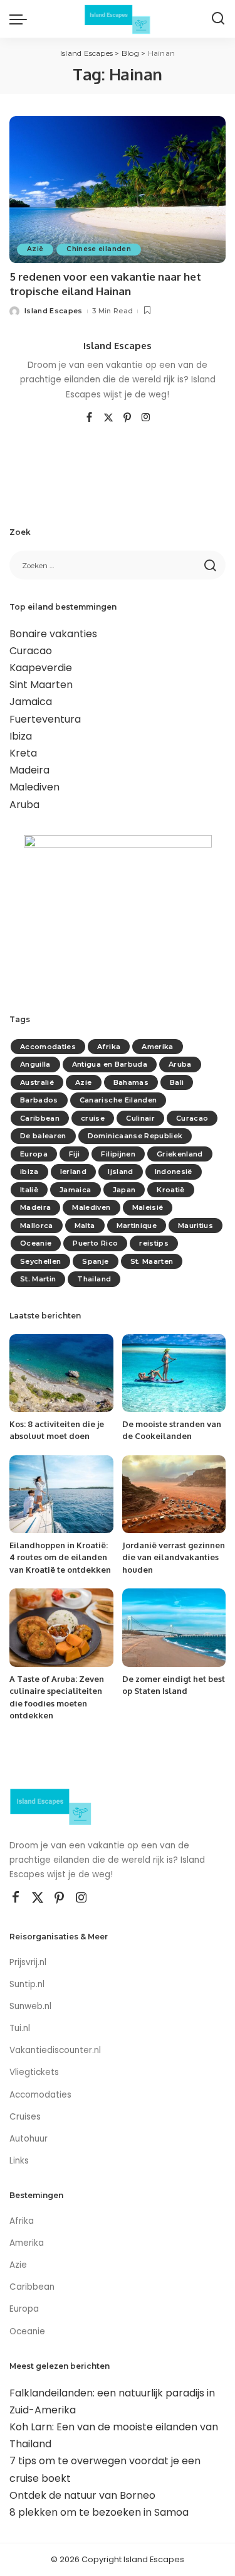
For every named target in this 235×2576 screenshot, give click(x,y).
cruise (93, 1118)
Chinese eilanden (99, 249)
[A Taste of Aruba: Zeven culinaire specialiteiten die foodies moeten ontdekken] (61, 1627)
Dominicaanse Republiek (135, 1136)
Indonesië (174, 1172)
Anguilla (35, 1064)
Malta (85, 1226)
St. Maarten (152, 1261)
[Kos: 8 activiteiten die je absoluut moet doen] (61, 1373)
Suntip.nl (27, 1984)
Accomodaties (48, 1047)
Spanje (95, 1261)
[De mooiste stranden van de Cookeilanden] (174, 1373)
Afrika (109, 1047)
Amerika (157, 1047)
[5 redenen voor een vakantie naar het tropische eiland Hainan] (118, 189)
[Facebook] (89, 418)
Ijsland (120, 1172)
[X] (108, 418)
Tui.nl (20, 2028)
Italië (29, 1190)
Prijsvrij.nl (28, 1962)
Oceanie (36, 1243)
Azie (83, 1082)
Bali (177, 1082)
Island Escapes (54, 311)
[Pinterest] (127, 418)
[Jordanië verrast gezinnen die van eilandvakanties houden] (174, 1494)
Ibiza (21, 736)
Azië (35, 249)
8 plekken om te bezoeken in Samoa (99, 2512)
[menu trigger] (21, 19)
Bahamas (131, 1082)
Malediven (34, 787)
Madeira (29, 770)
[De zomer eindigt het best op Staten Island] (174, 1627)
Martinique (137, 1226)
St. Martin (38, 1279)
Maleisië (148, 1207)
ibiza (29, 1172)
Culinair (140, 1118)
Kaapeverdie (41, 668)
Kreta (23, 753)
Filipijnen (118, 1154)
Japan (124, 1190)
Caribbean (40, 1118)
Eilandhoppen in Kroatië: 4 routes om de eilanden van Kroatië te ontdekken (60, 1557)
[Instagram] (146, 418)
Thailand (94, 1279)
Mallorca (37, 1226)
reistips (154, 1243)
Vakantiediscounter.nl (55, 2050)
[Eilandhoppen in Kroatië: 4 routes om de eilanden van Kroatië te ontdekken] (61, 1494)
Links (19, 2161)
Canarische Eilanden (118, 1100)
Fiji (74, 1154)
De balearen (43, 1136)
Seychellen (40, 1261)
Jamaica (31, 702)
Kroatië (170, 1190)
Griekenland (180, 1154)
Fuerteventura (45, 719)
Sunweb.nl (30, 2006)
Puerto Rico (95, 1243)
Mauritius (196, 1226)
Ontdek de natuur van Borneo (82, 2495)
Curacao (31, 651)
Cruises (25, 2117)
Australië (37, 1082)
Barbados (39, 1100)
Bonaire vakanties (53, 634)
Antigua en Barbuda (110, 1064)
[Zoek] (218, 19)
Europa (34, 1154)
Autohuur (29, 2139)
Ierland (73, 1172)
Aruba (24, 805)
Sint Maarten (41, 685)
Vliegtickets (35, 2072)
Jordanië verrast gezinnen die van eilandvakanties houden (174, 1557)
